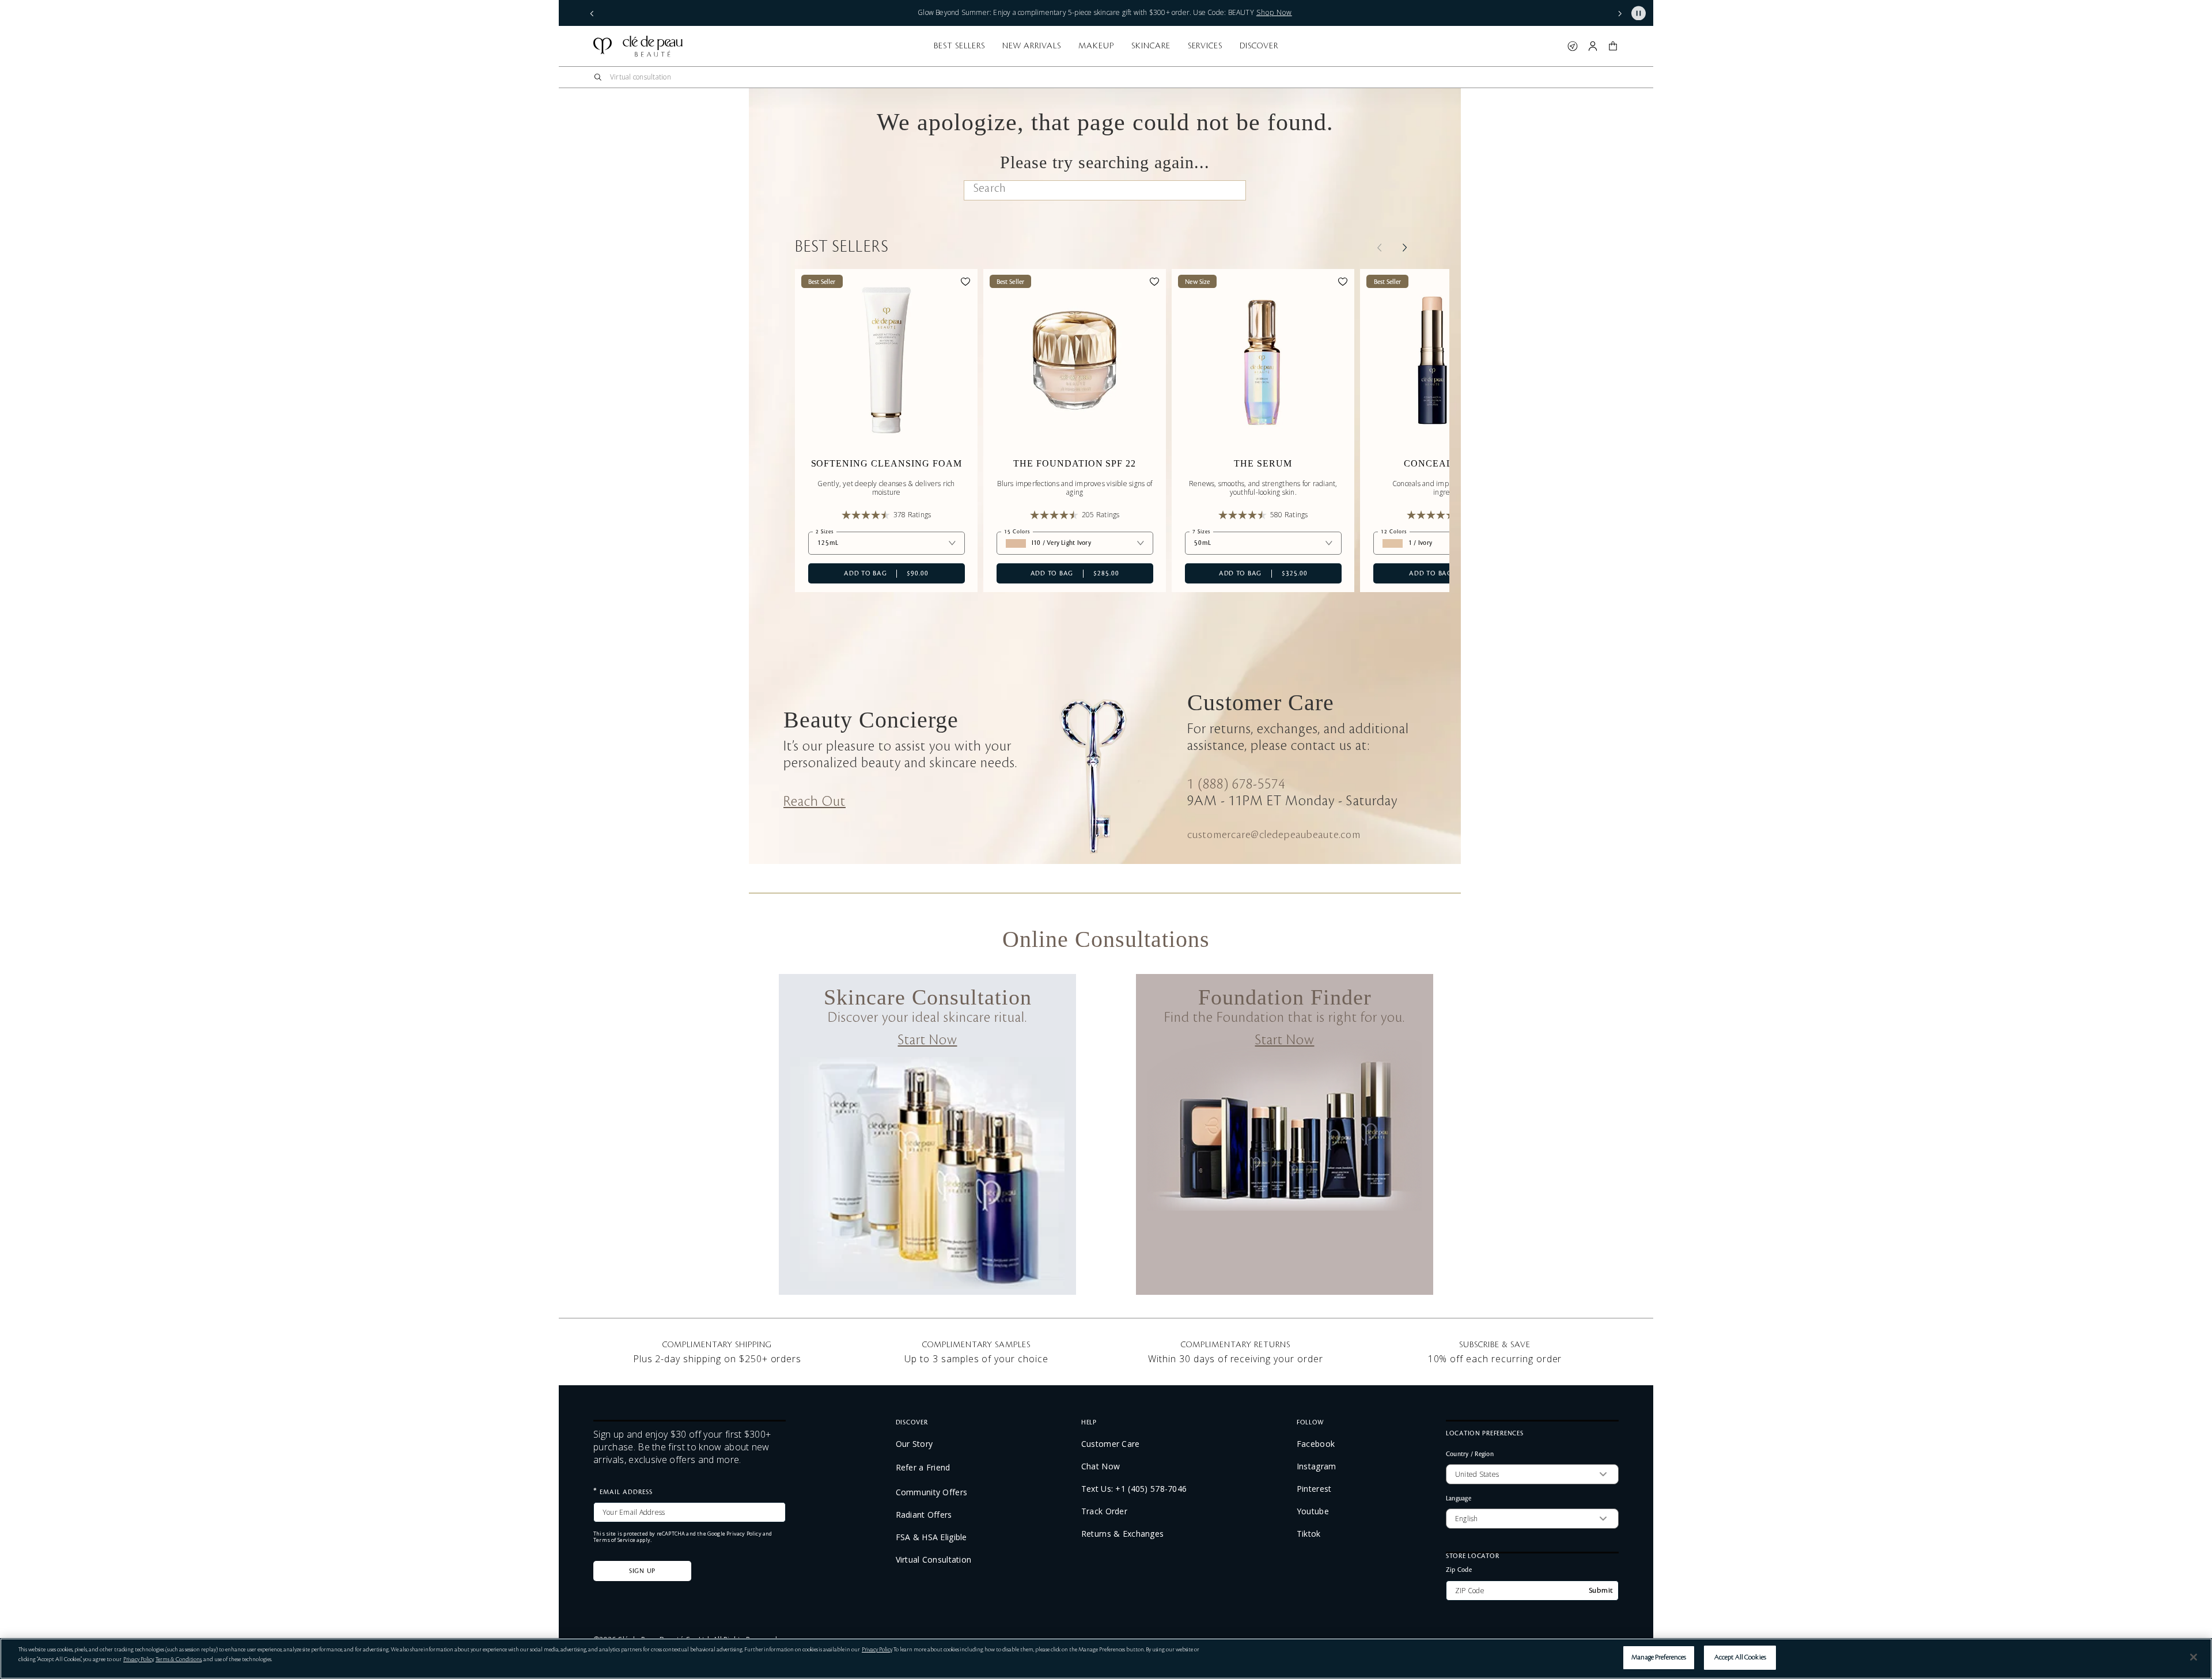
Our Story (914, 1444)
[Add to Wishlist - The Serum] (1343, 283)
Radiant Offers (924, 1515)
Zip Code (1459, 1569)
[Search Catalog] (598, 77)
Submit (1601, 1590)
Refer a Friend (923, 1467)
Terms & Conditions (179, 1659)
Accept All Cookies (1740, 1657)
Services (1205, 46)
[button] (592, 13)
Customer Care (1111, 1444)
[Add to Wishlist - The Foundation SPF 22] (1154, 283)
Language (1459, 1498)
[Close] (2194, 1657)
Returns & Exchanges (1122, 1534)
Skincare (1151, 46)
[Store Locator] (1573, 46)
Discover (1259, 46)
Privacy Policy (744, 1534)
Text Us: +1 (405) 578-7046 (1134, 1489)
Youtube (1313, 1511)
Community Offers (931, 1492)
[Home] (638, 46)
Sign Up (642, 1571)
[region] (1106, 1659)
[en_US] (1227, 192)
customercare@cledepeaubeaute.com (1274, 835)
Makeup (1096, 46)
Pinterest (1314, 1489)
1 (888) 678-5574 (1236, 784)
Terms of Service (614, 1540)
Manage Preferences (1659, 1657)
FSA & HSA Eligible (931, 1537)
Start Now (928, 1040)
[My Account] (1593, 46)
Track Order (1104, 1511)
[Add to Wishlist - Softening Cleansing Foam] (965, 283)
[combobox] (1106, 77)
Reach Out (815, 802)
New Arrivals (1032, 46)
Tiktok (1309, 1534)
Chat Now (1101, 1466)
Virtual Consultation (934, 1560)
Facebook (1316, 1444)
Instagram (1317, 1466)
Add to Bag (868, 573)
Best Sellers (959, 46)
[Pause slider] (1639, 13)
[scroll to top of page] (2191, 1629)
